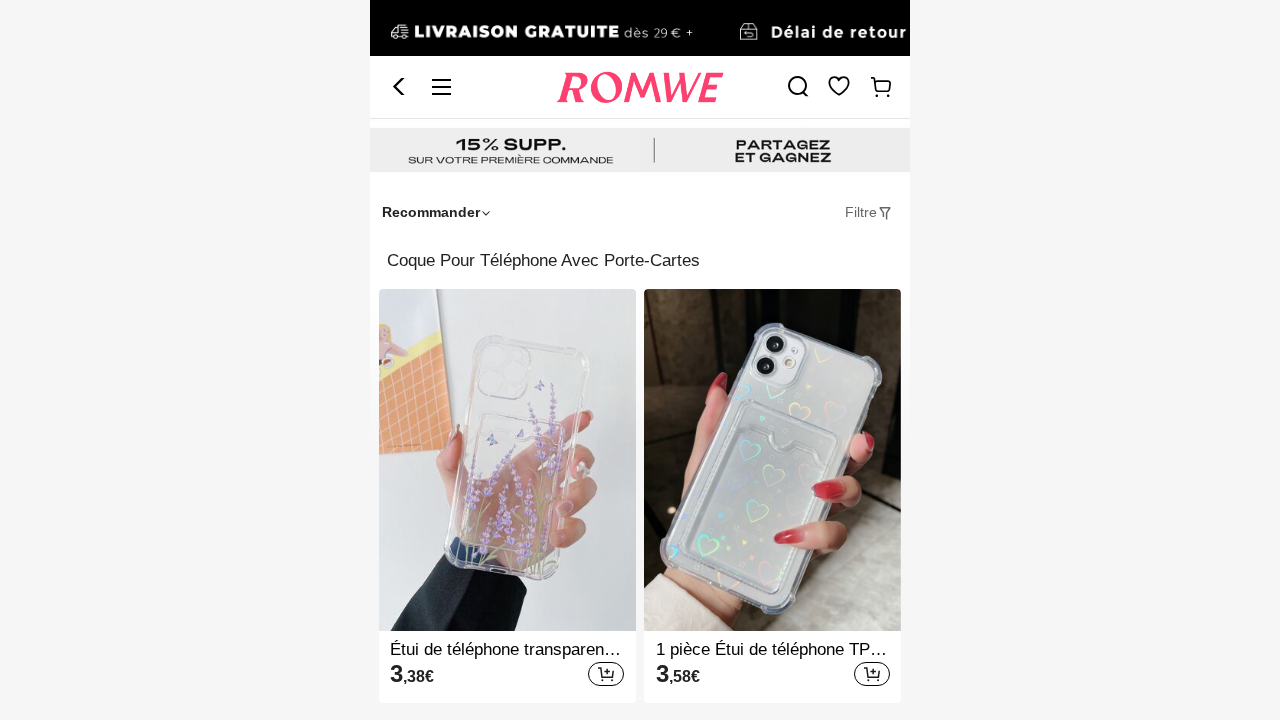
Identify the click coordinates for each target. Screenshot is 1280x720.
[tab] (869, 212)
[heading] (639, 261)
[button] (399, 87)
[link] (640, 29)
